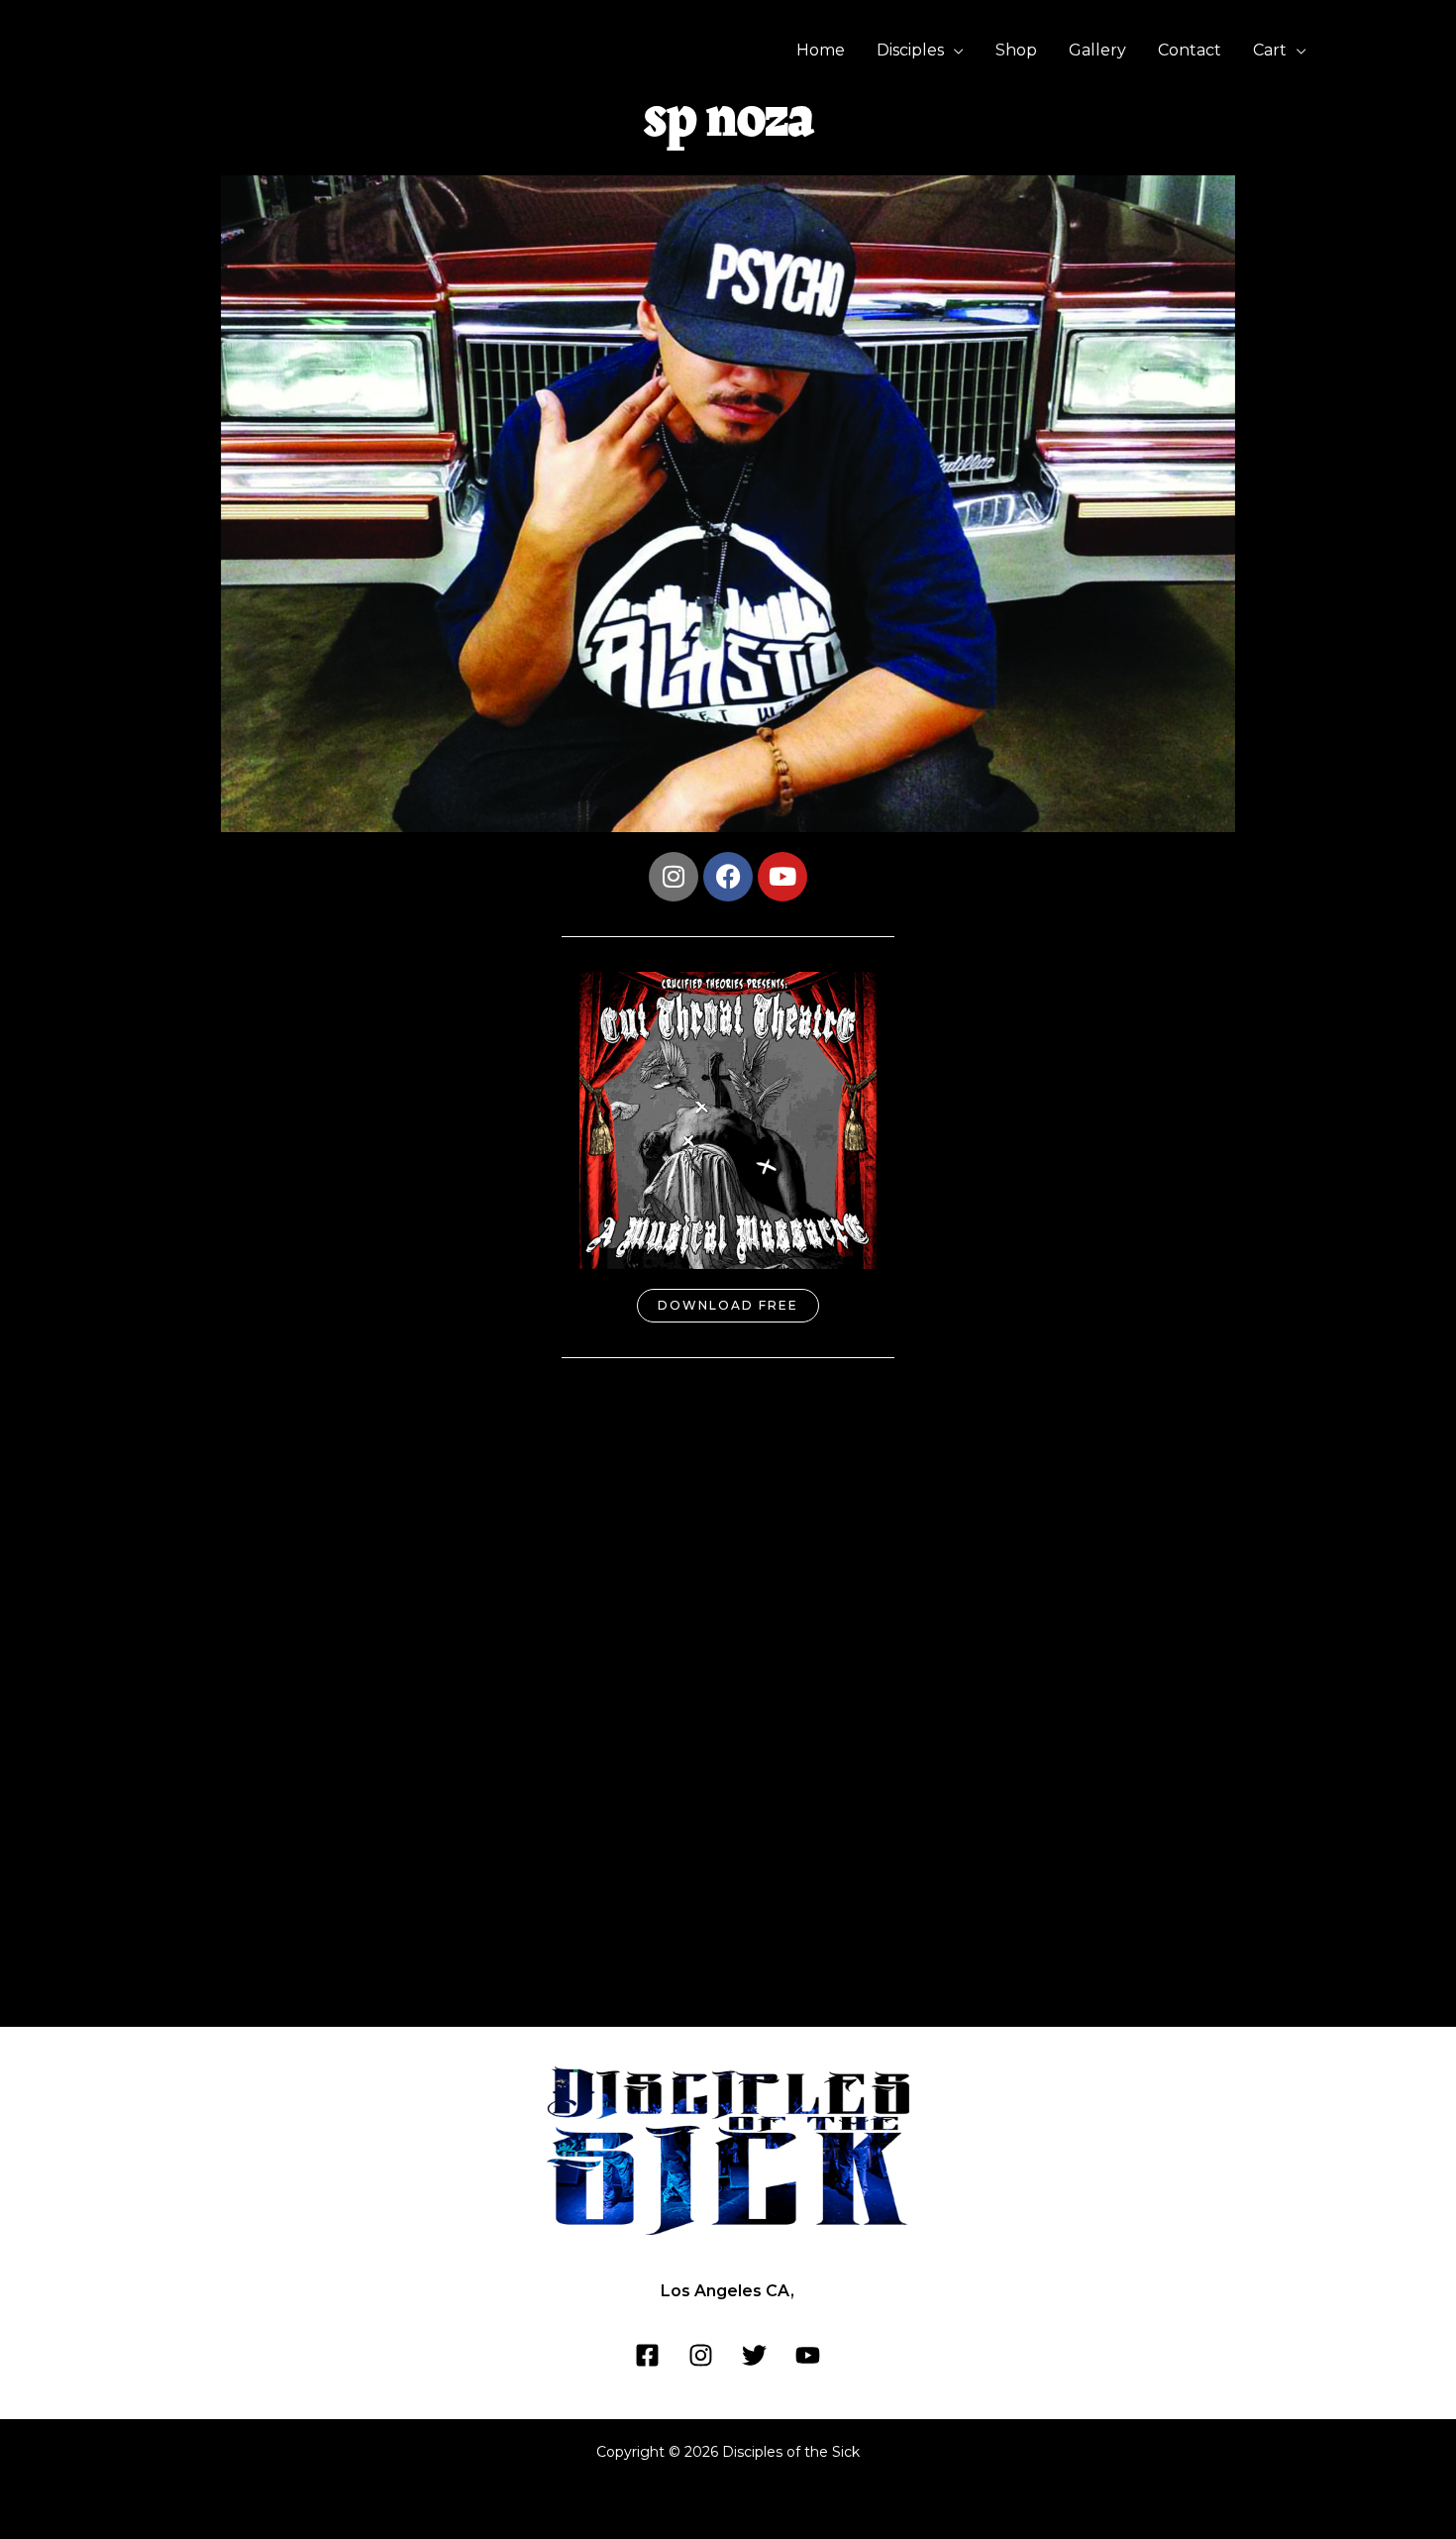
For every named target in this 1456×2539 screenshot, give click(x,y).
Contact (1190, 50)
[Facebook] (647, 2355)
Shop (1016, 50)
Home (821, 50)
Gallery (1097, 50)
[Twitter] (754, 2355)
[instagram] (701, 2355)
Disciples (910, 50)
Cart (1270, 50)
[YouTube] (808, 2355)
